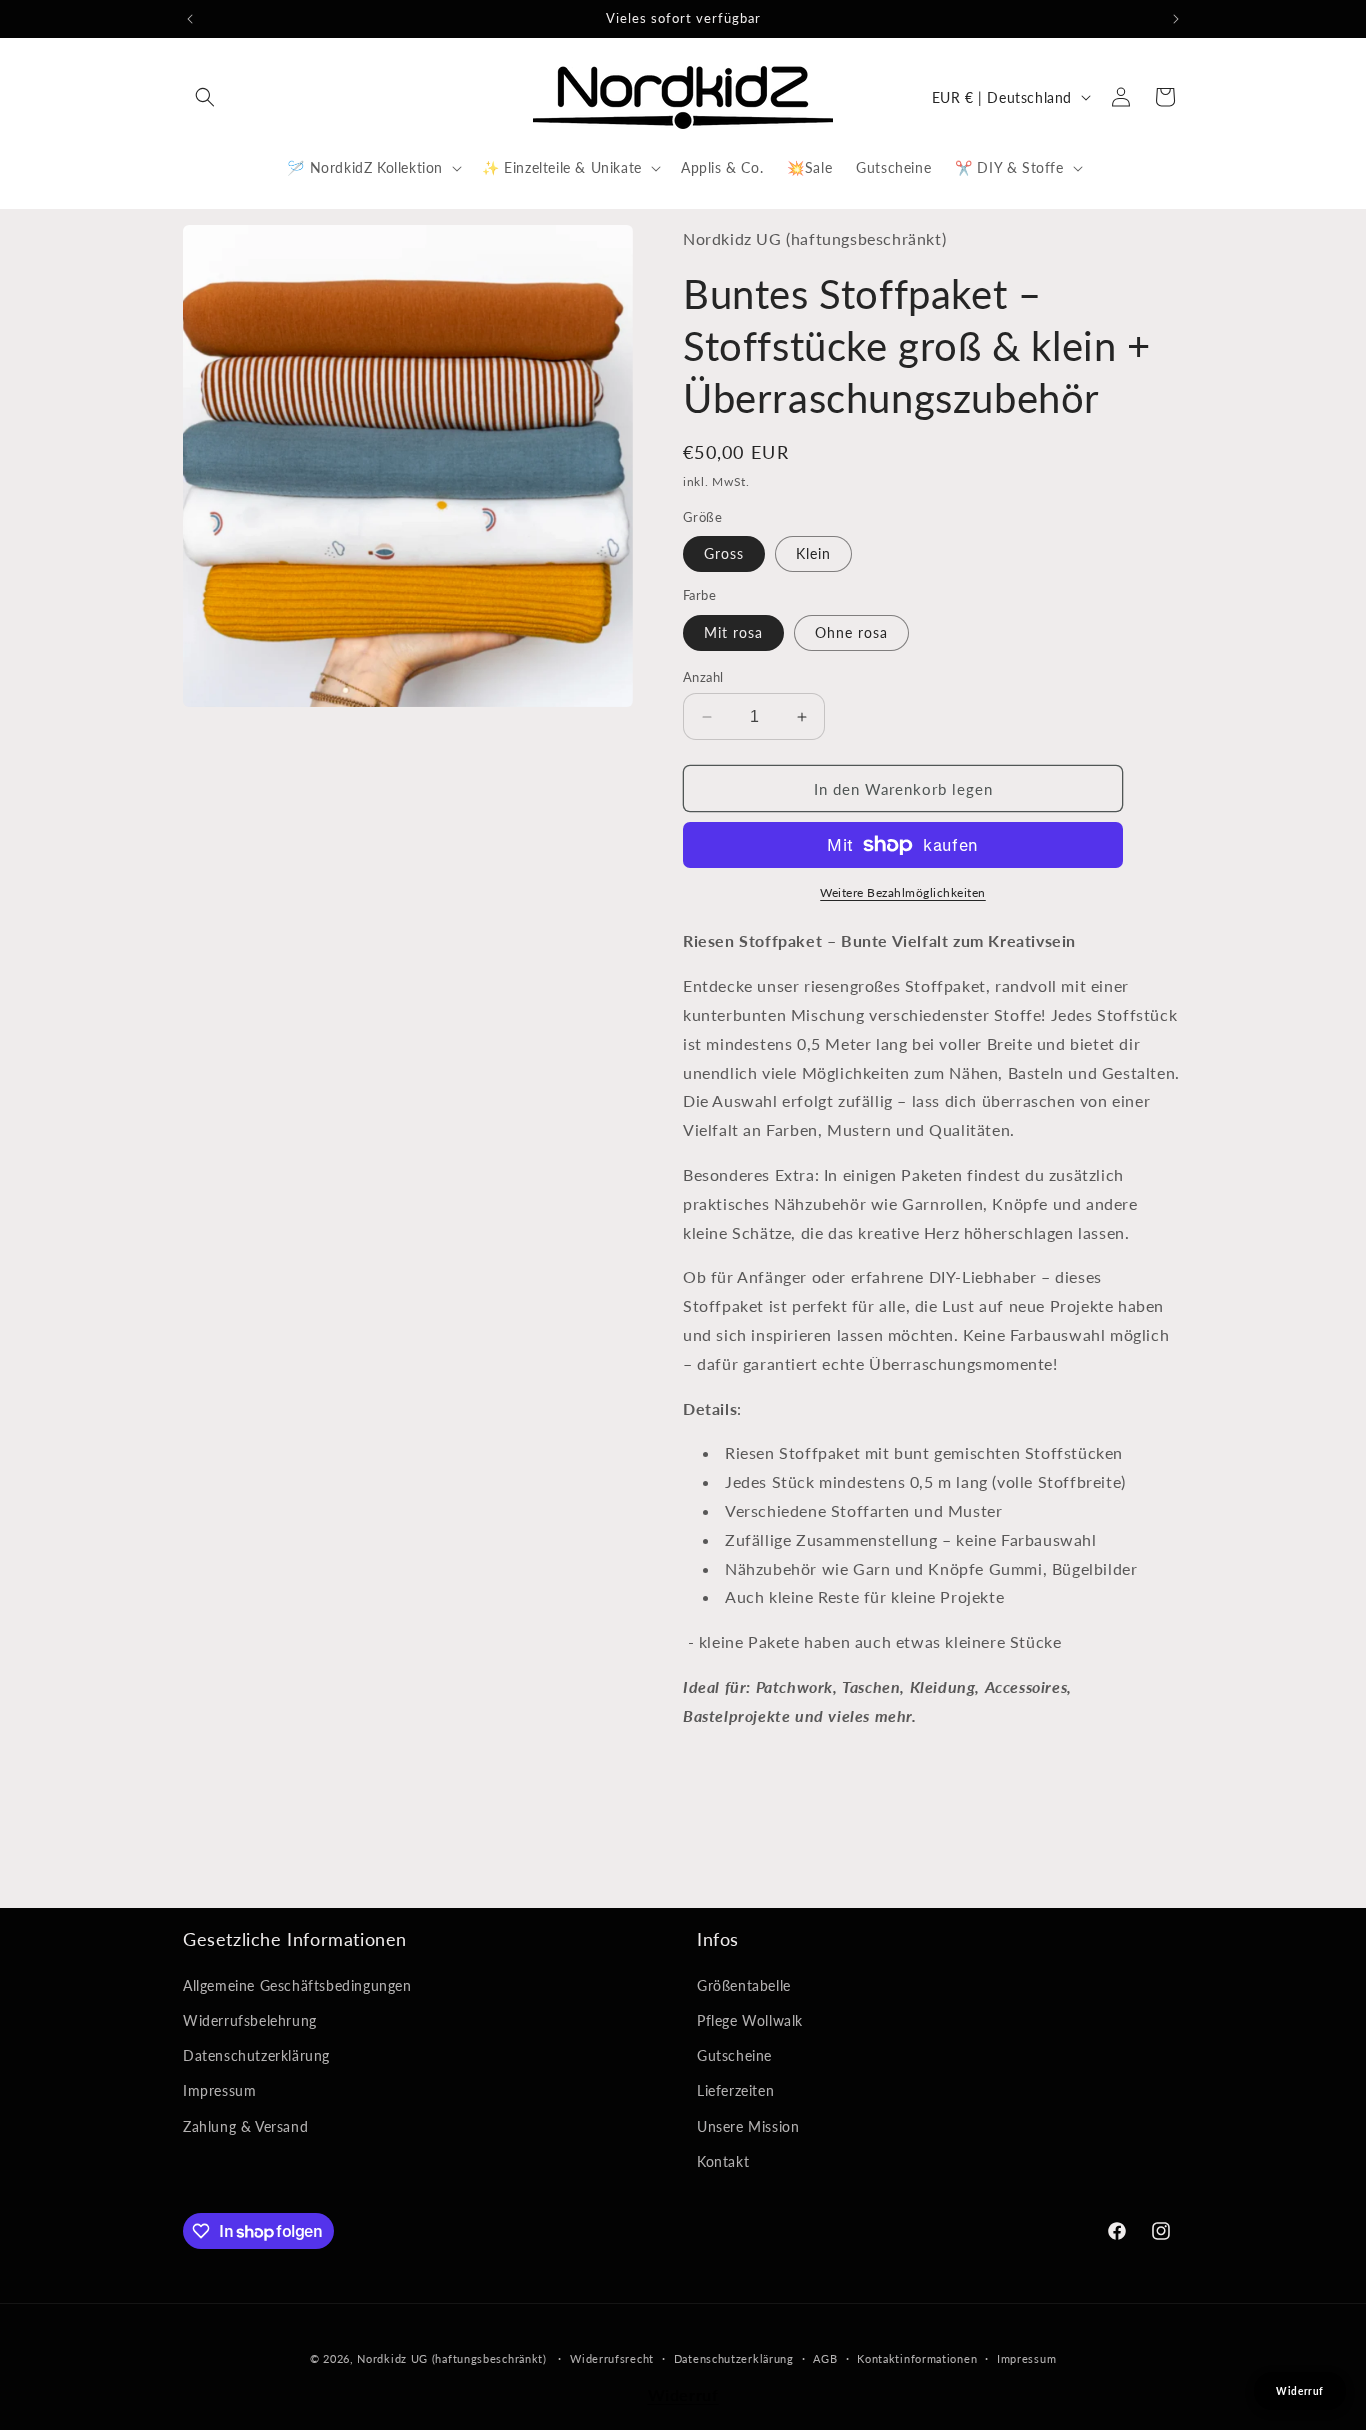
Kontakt (723, 2161)
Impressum (219, 2090)
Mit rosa (733, 632)
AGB (825, 2358)
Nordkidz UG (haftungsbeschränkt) (451, 2358)
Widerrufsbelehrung (250, 2020)
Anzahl (703, 677)
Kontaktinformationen (917, 2358)
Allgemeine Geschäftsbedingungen (297, 1985)
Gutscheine (734, 2055)
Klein (813, 553)
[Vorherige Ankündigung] (190, 19)
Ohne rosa (851, 632)
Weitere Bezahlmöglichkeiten (903, 892)
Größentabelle (744, 1985)
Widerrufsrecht (612, 2358)
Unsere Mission (748, 2126)
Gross (724, 553)
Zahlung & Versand (245, 2126)
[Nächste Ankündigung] (1176, 19)
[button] (205, 97)
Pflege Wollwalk (750, 2020)
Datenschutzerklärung (256, 2055)
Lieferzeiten (735, 2090)
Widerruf (683, 2394)
